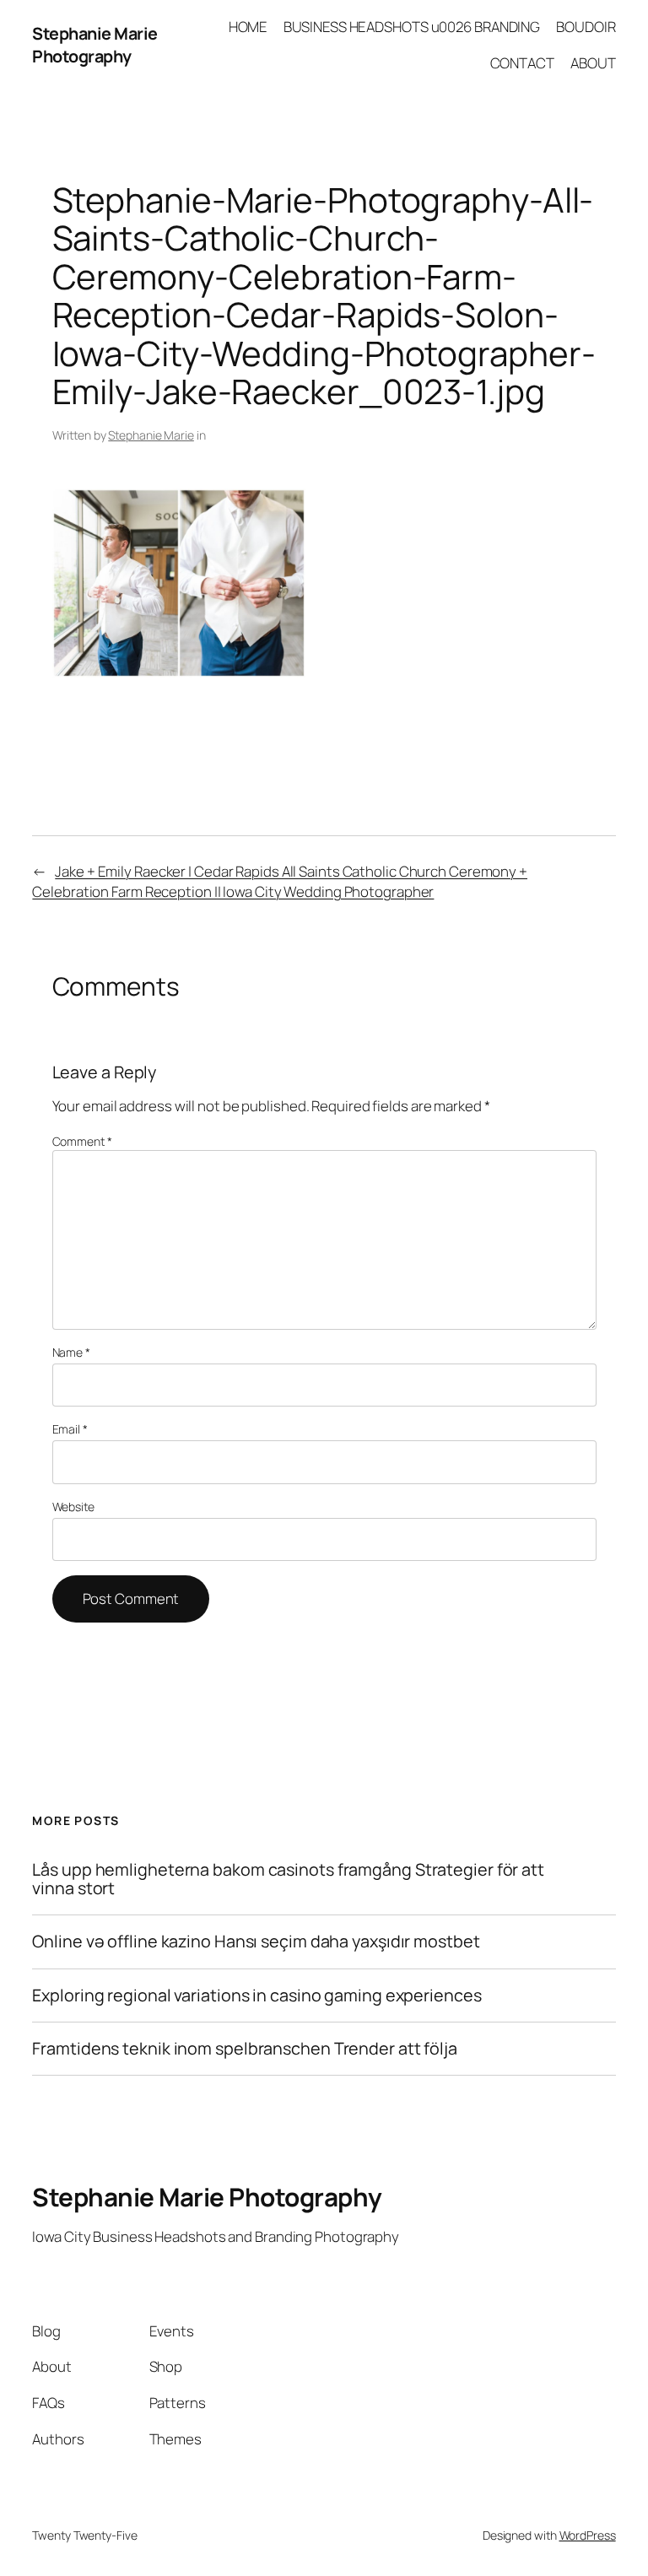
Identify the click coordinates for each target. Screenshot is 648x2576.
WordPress (588, 2535)
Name (71, 1352)
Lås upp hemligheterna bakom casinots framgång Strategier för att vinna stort (288, 1879)
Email (70, 1429)
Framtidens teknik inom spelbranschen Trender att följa (245, 2049)
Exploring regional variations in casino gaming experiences (256, 1995)
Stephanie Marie (151, 435)
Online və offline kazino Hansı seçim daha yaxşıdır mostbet (256, 1941)
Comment (82, 1141)
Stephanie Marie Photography (95, 45)
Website (73, 1507)
